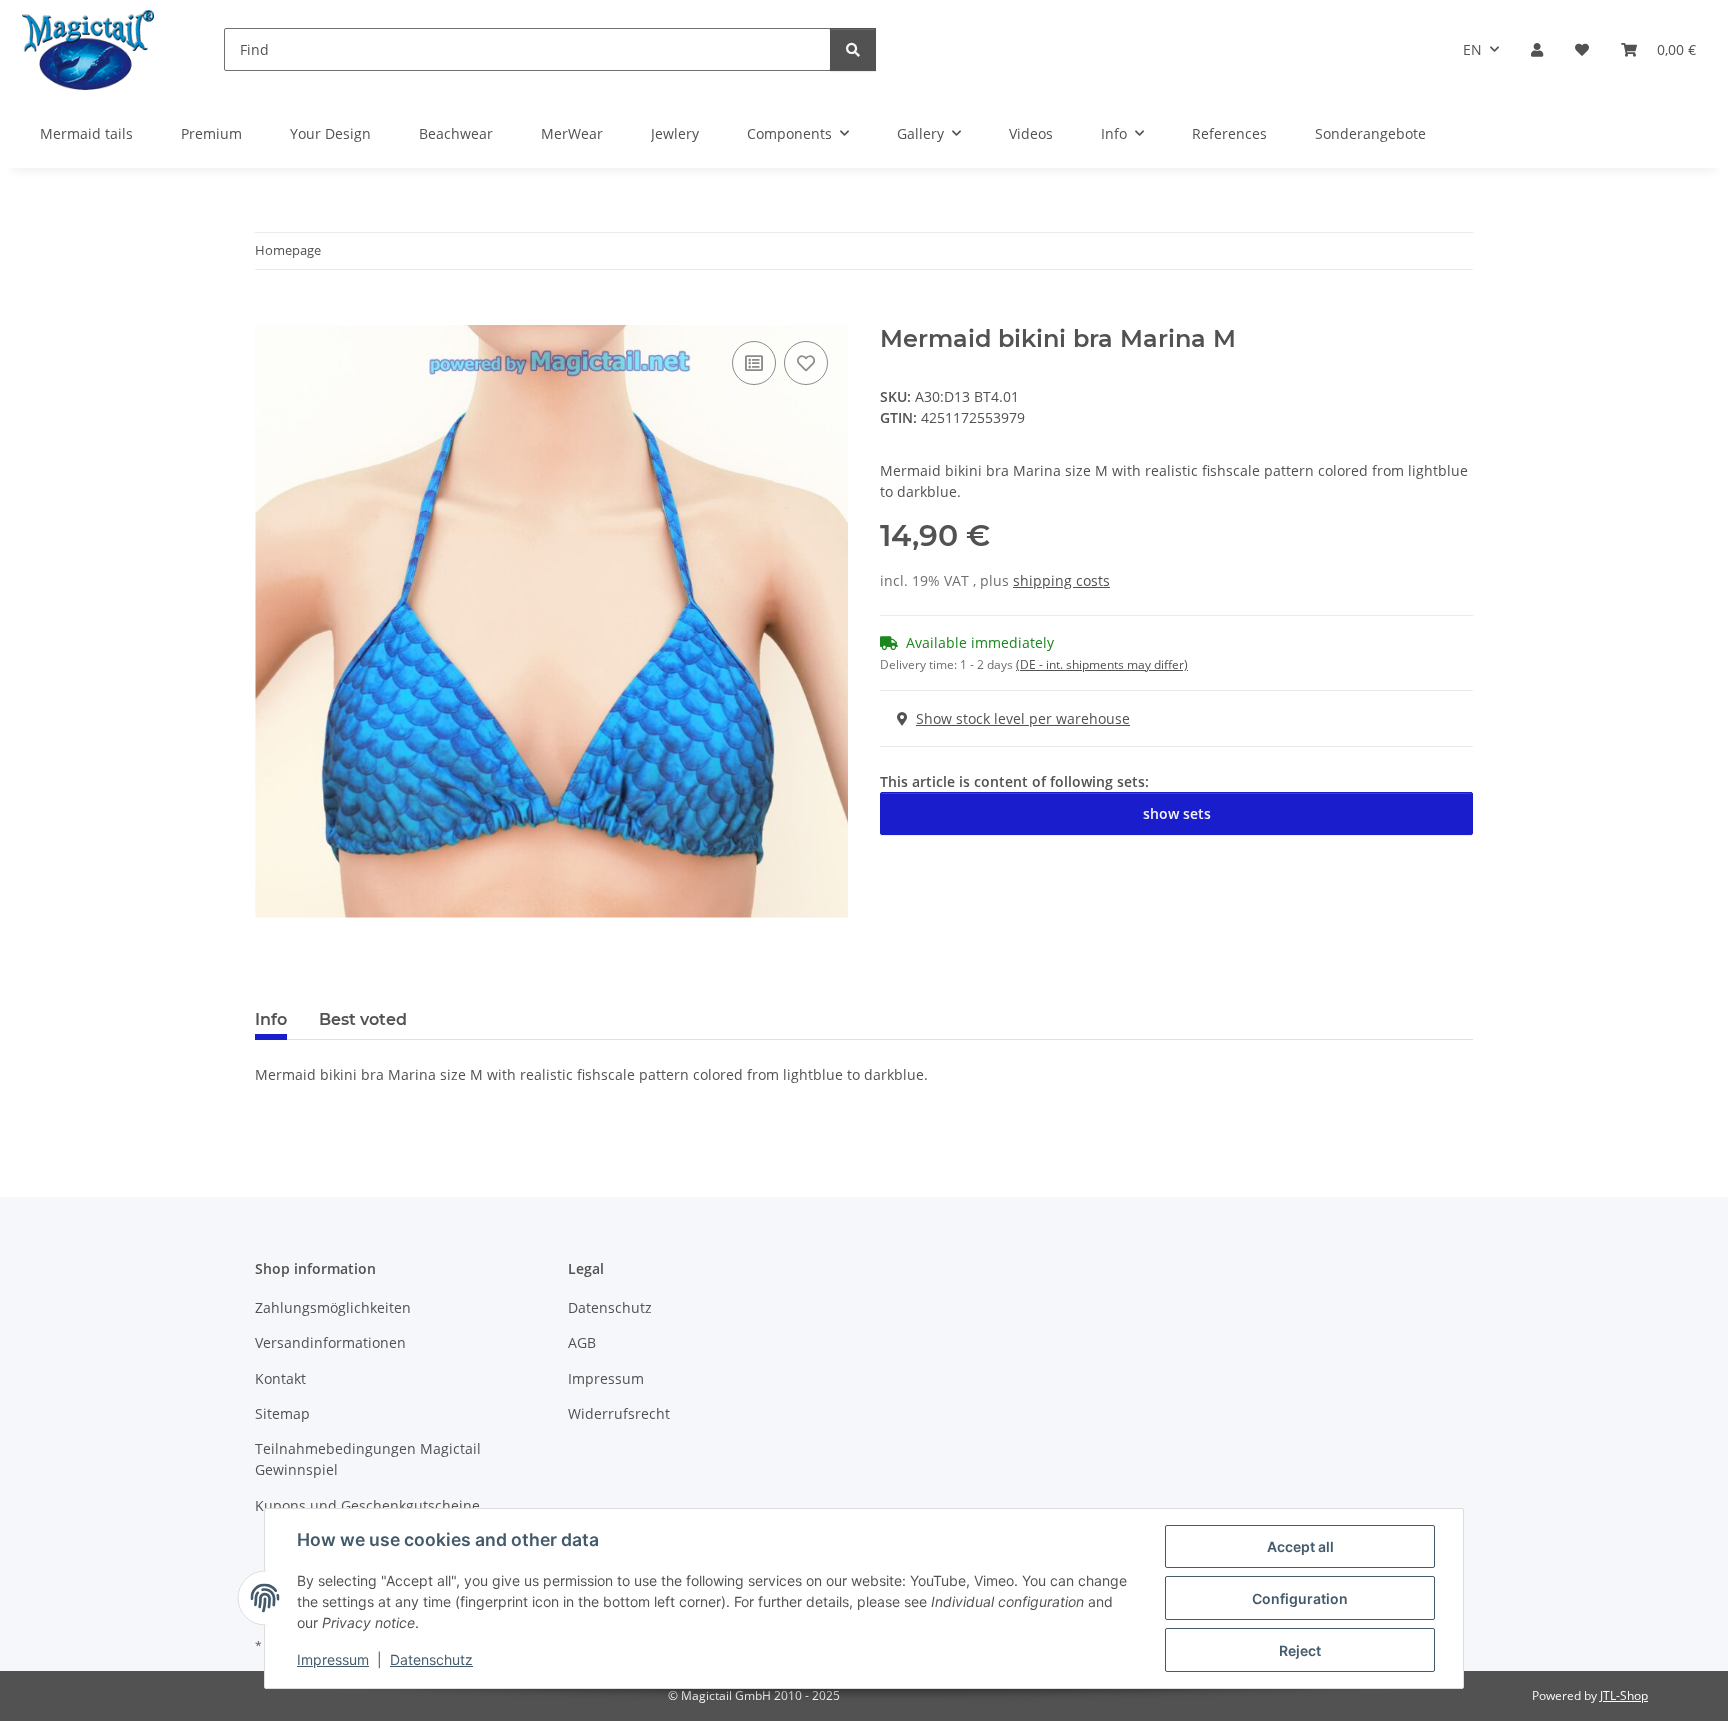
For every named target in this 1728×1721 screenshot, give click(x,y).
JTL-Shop (1624, 1695)
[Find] (853, 49)
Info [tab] (271, 1019)
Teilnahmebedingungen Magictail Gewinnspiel (368, 1459)
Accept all (1300, 1546)
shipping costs (1061, 580)
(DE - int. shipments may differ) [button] (1102, 664)
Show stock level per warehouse (1023, 718)
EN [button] (1472, 49)
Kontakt (280, 1378)
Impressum (333, 1659)
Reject (1300, 1650)
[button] (1537, 49)
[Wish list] (1582, 49)
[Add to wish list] (806, 363)
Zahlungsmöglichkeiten (333, 1307)
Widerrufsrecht (619, 1413)
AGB (582, 1342)
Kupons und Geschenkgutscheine (367, 1505)
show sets (1177, 813)
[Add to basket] (271, 314)
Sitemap (282, 1413)
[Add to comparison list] (754, 363)
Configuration (1300, 1598)
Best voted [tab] (363, 1019)
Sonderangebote (1370, 133)
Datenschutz (431, 1659)
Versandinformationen (330, 1342)
